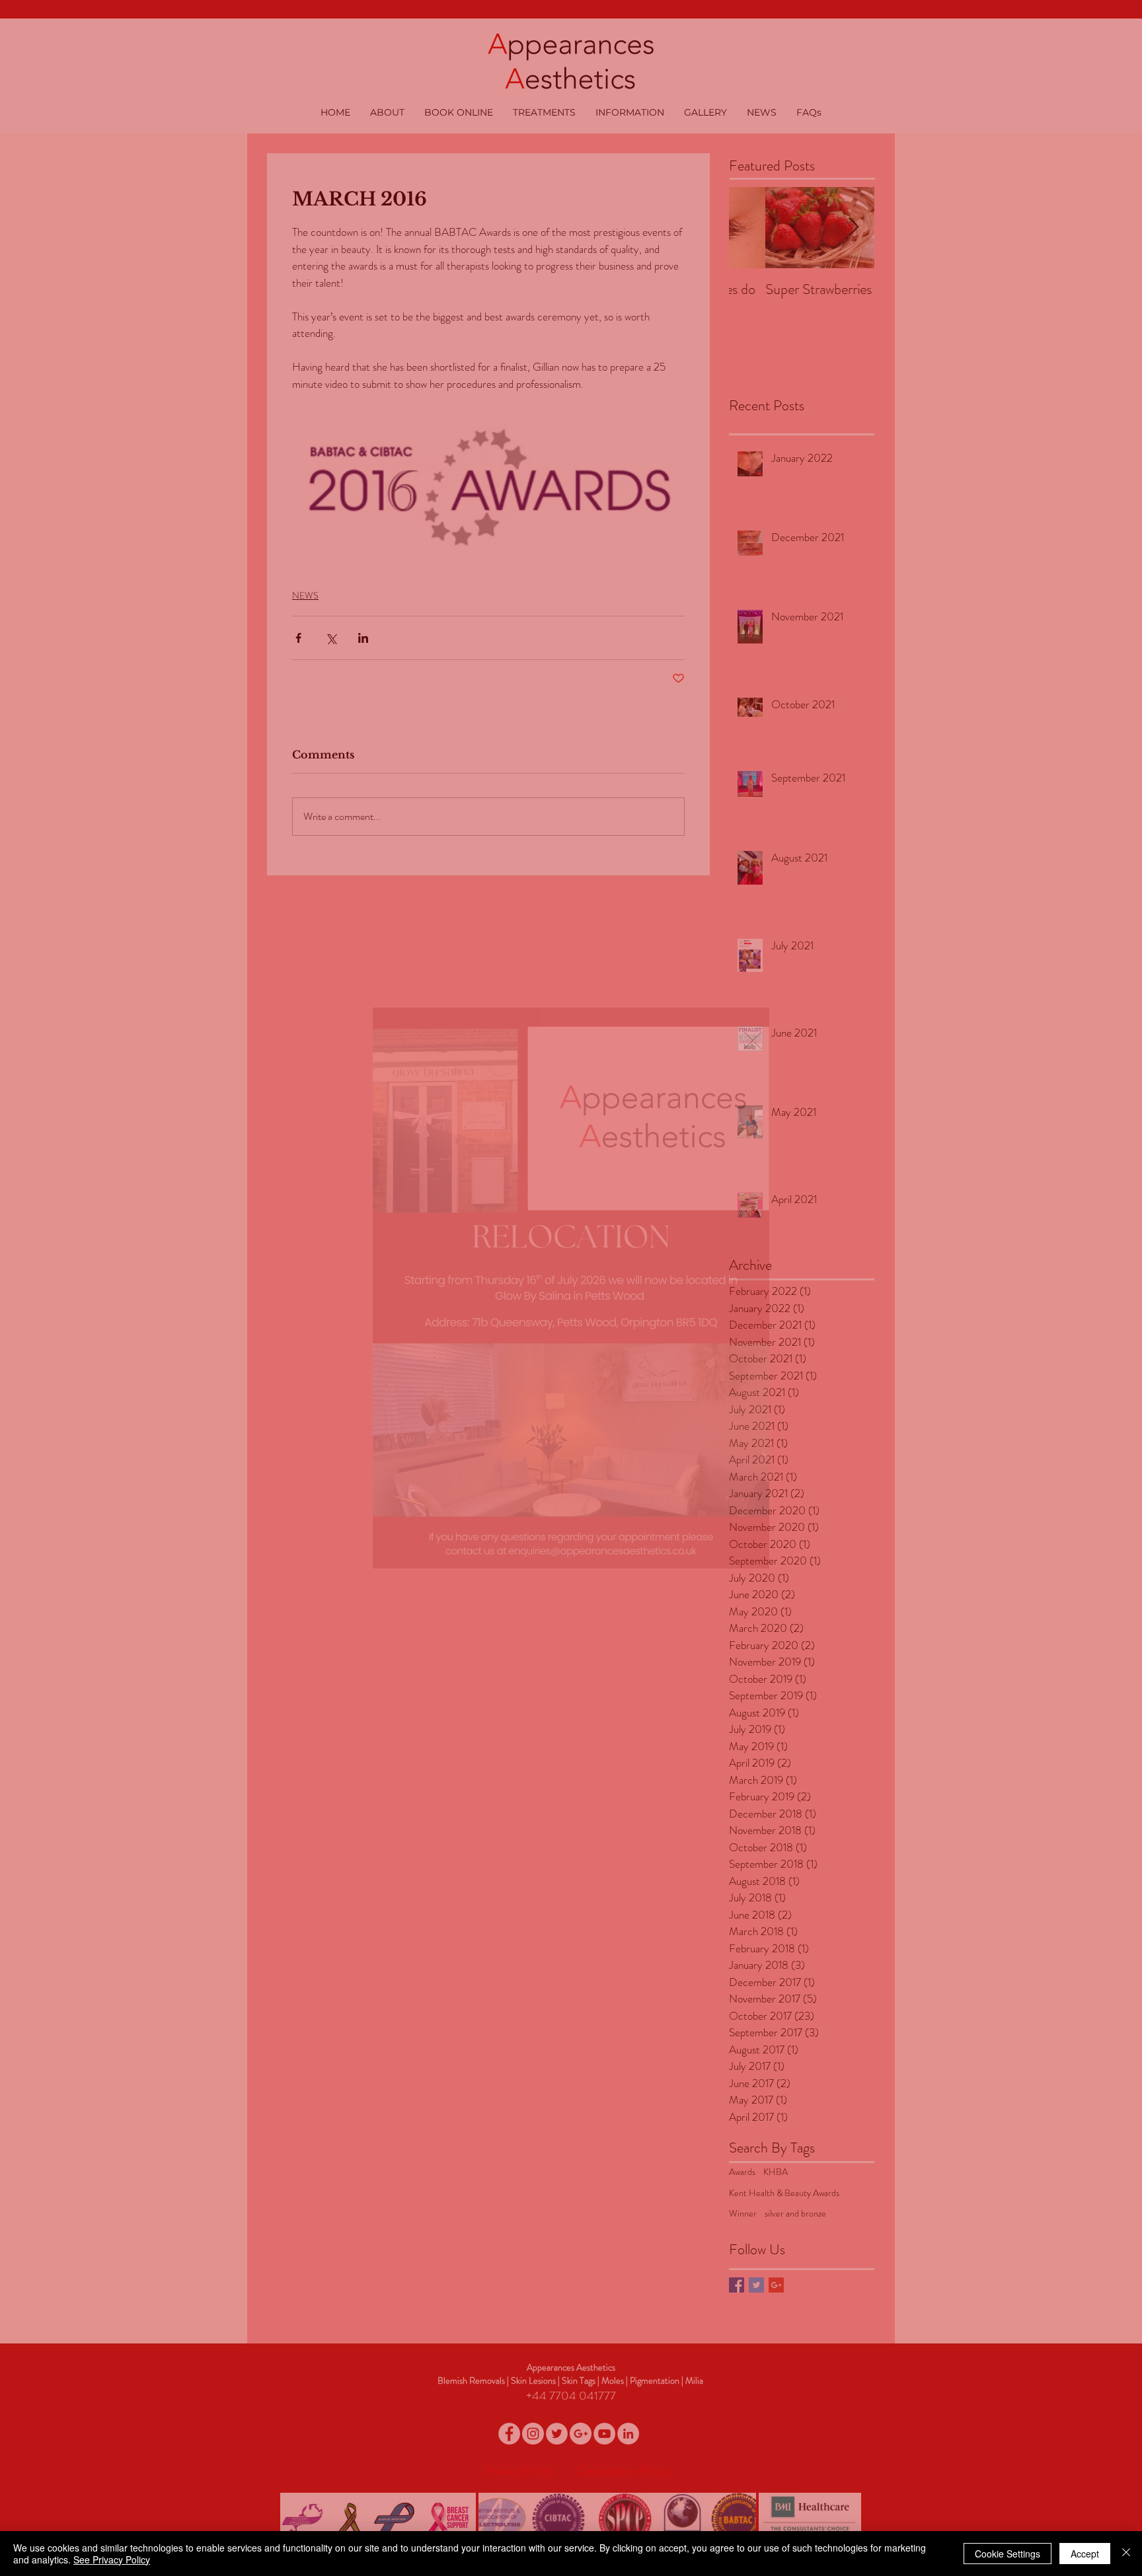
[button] (753, 1041)
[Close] (1126, 2554)
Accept (1085, 2554)
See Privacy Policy (112, 2559)
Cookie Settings (1008, 2554)
